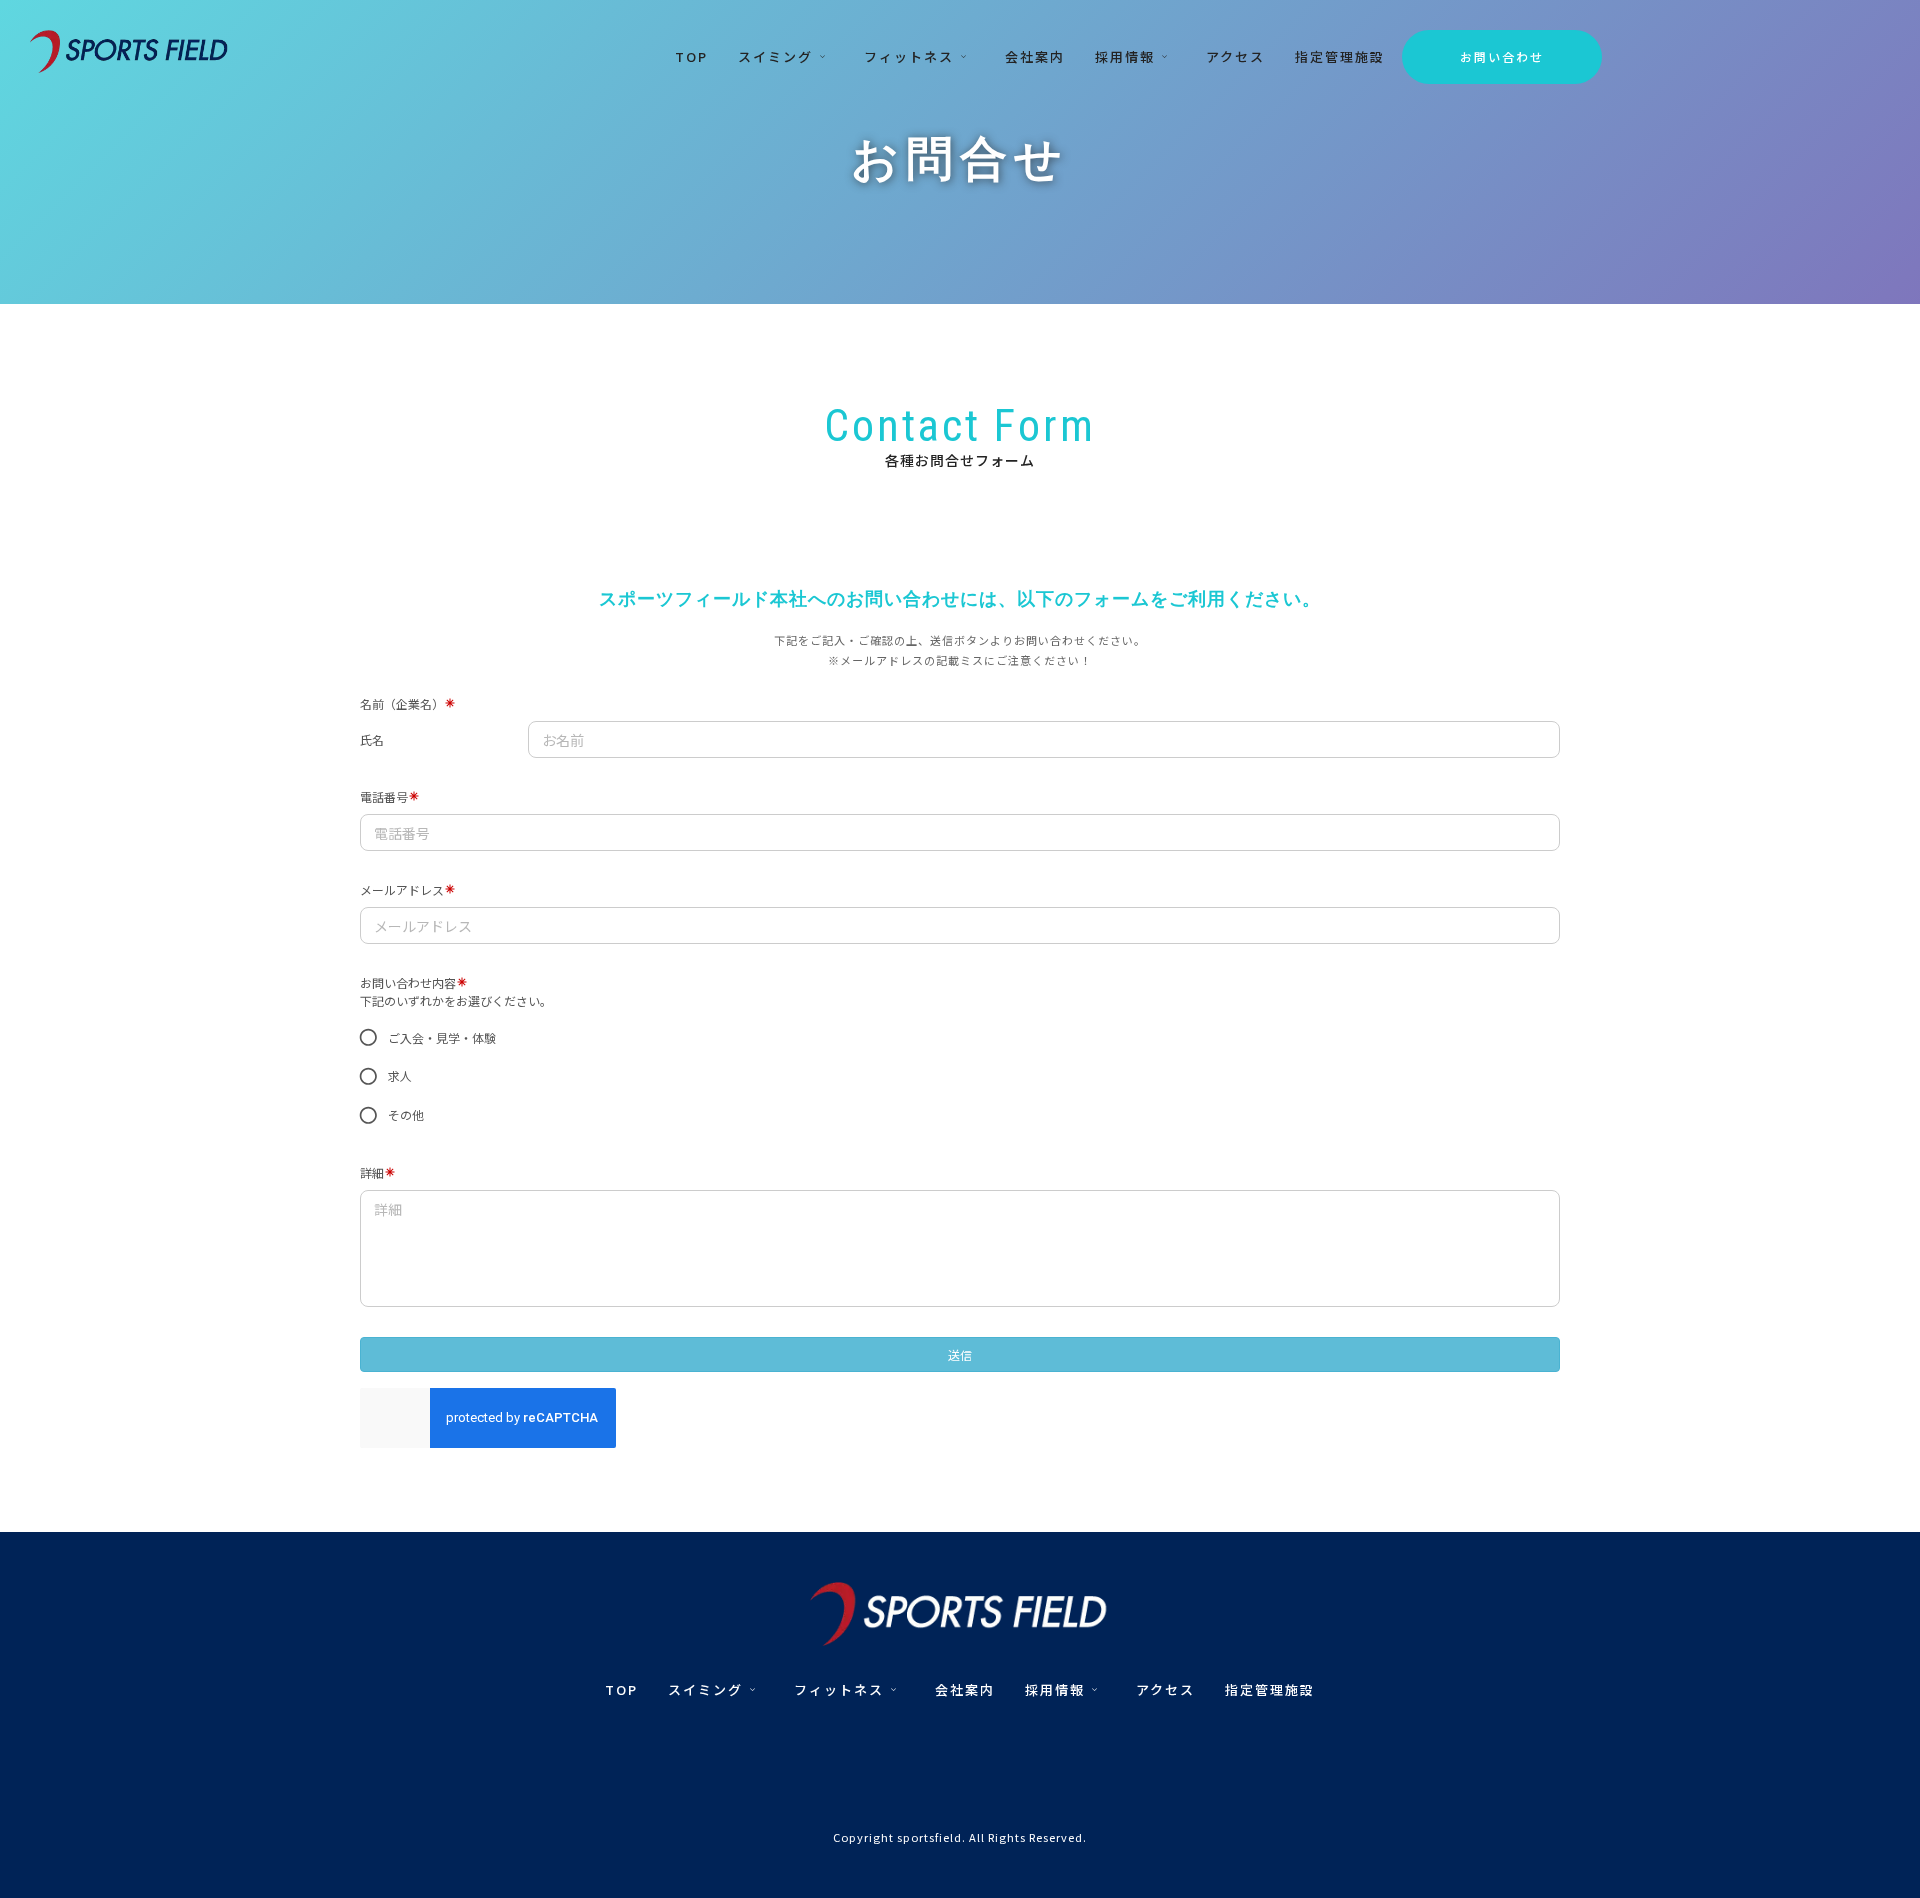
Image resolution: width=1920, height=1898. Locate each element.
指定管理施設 (1340, 56)
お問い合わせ (1502, 56)
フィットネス (909, 56)
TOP (691, 56)
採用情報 (1125, 56)
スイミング (775, 56)
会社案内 (1035, 56)
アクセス (1235, 56)
